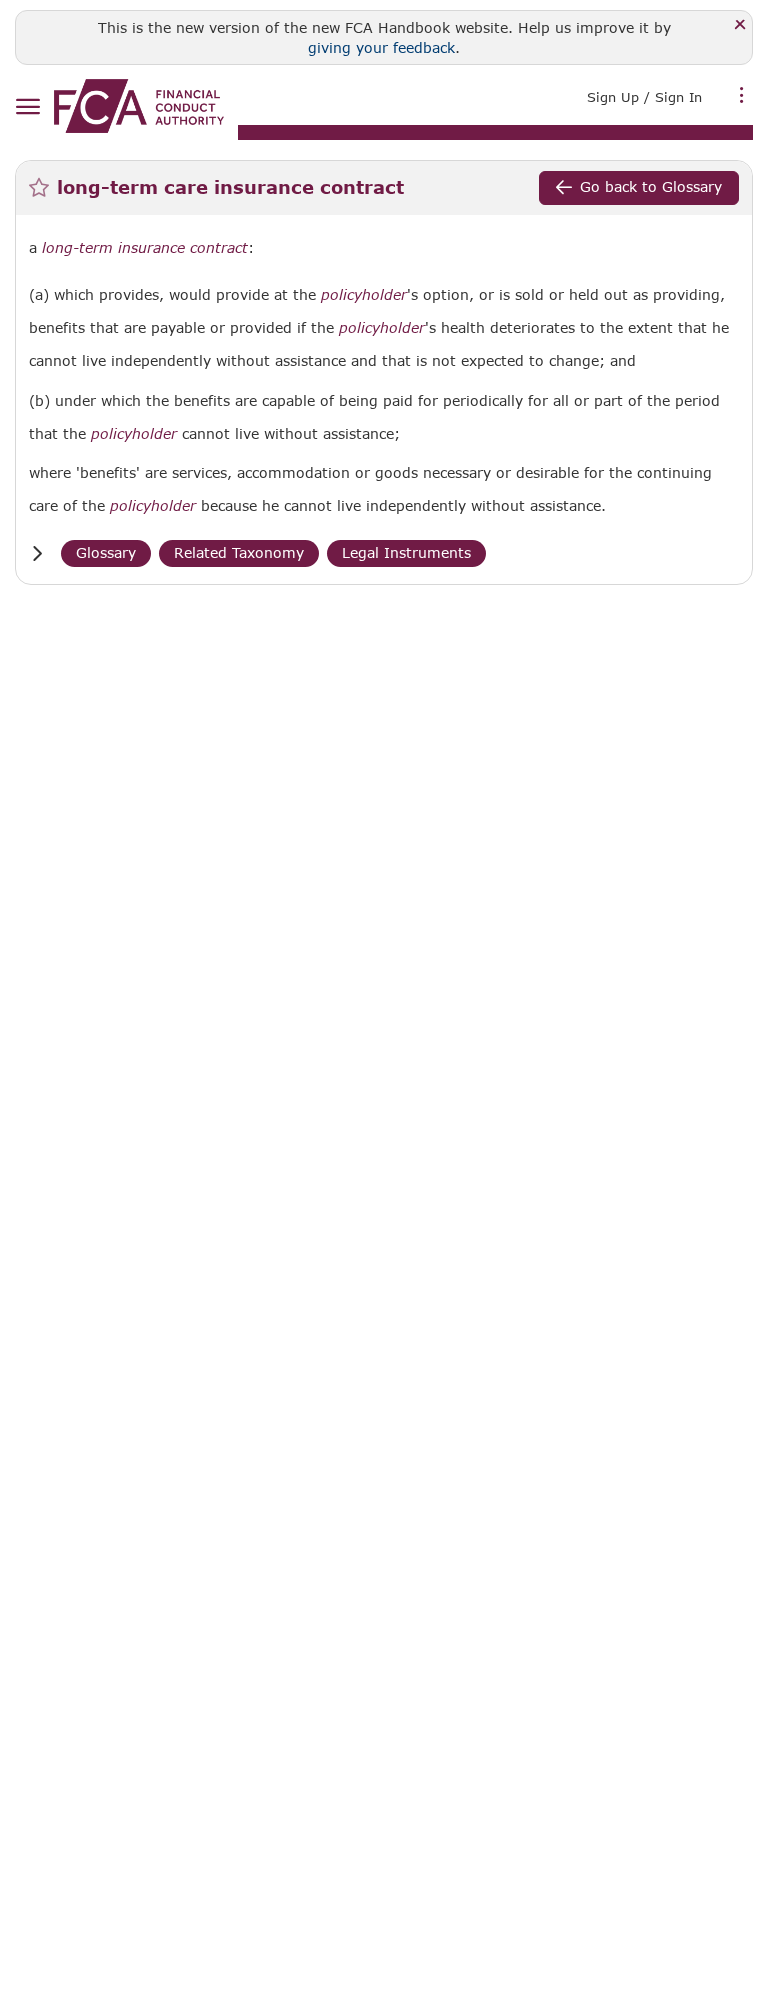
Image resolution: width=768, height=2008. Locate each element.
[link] (139, 106)
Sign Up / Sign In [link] (644, 97)
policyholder (364, 295)
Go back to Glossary (651, 186)
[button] (37, 553)
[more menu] (742, 95)
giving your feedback (381, 47)
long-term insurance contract (145, 248)
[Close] (740, 25)
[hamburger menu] (27, 107)
